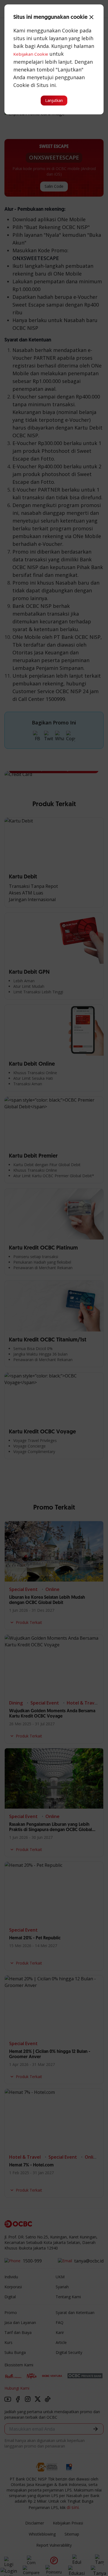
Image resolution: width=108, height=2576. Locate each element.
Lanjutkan (54, 100)
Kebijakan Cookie (31, 54)
